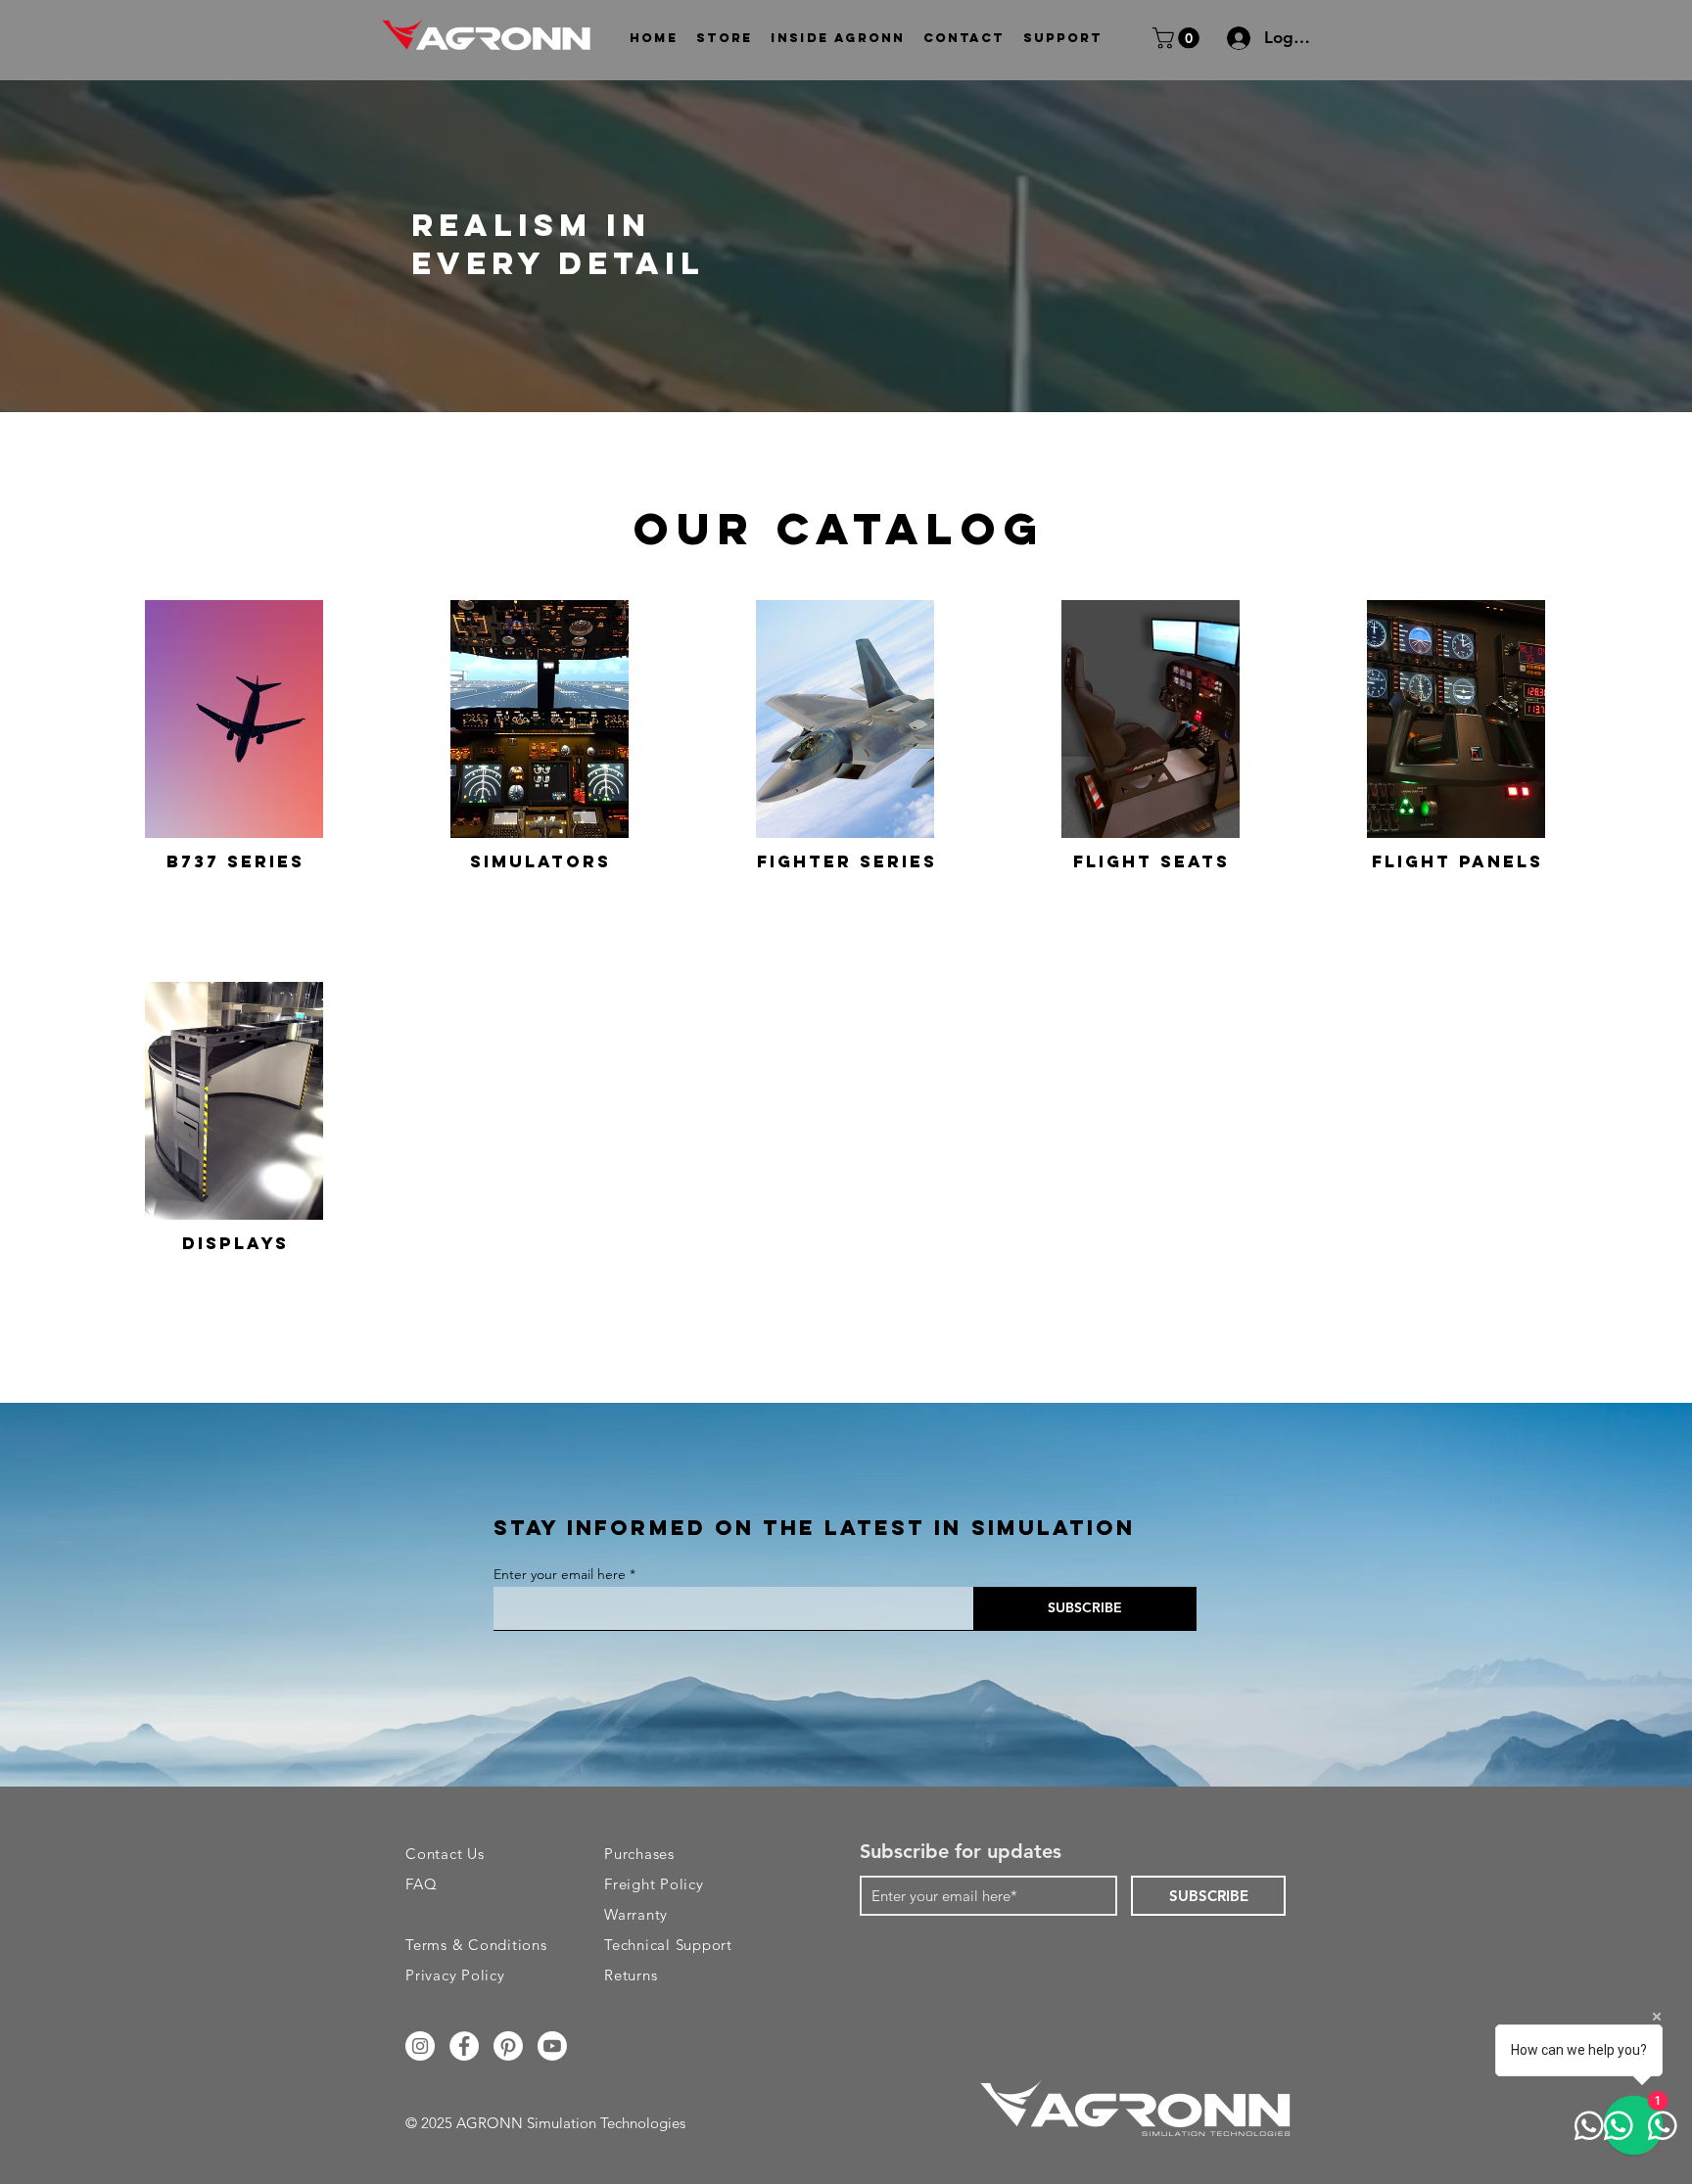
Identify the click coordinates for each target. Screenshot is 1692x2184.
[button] (725, 38)
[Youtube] (552, 2046)
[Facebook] (464, 2046)
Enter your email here (560, 1574)
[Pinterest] (508, 2046)
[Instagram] (420, 2046)
